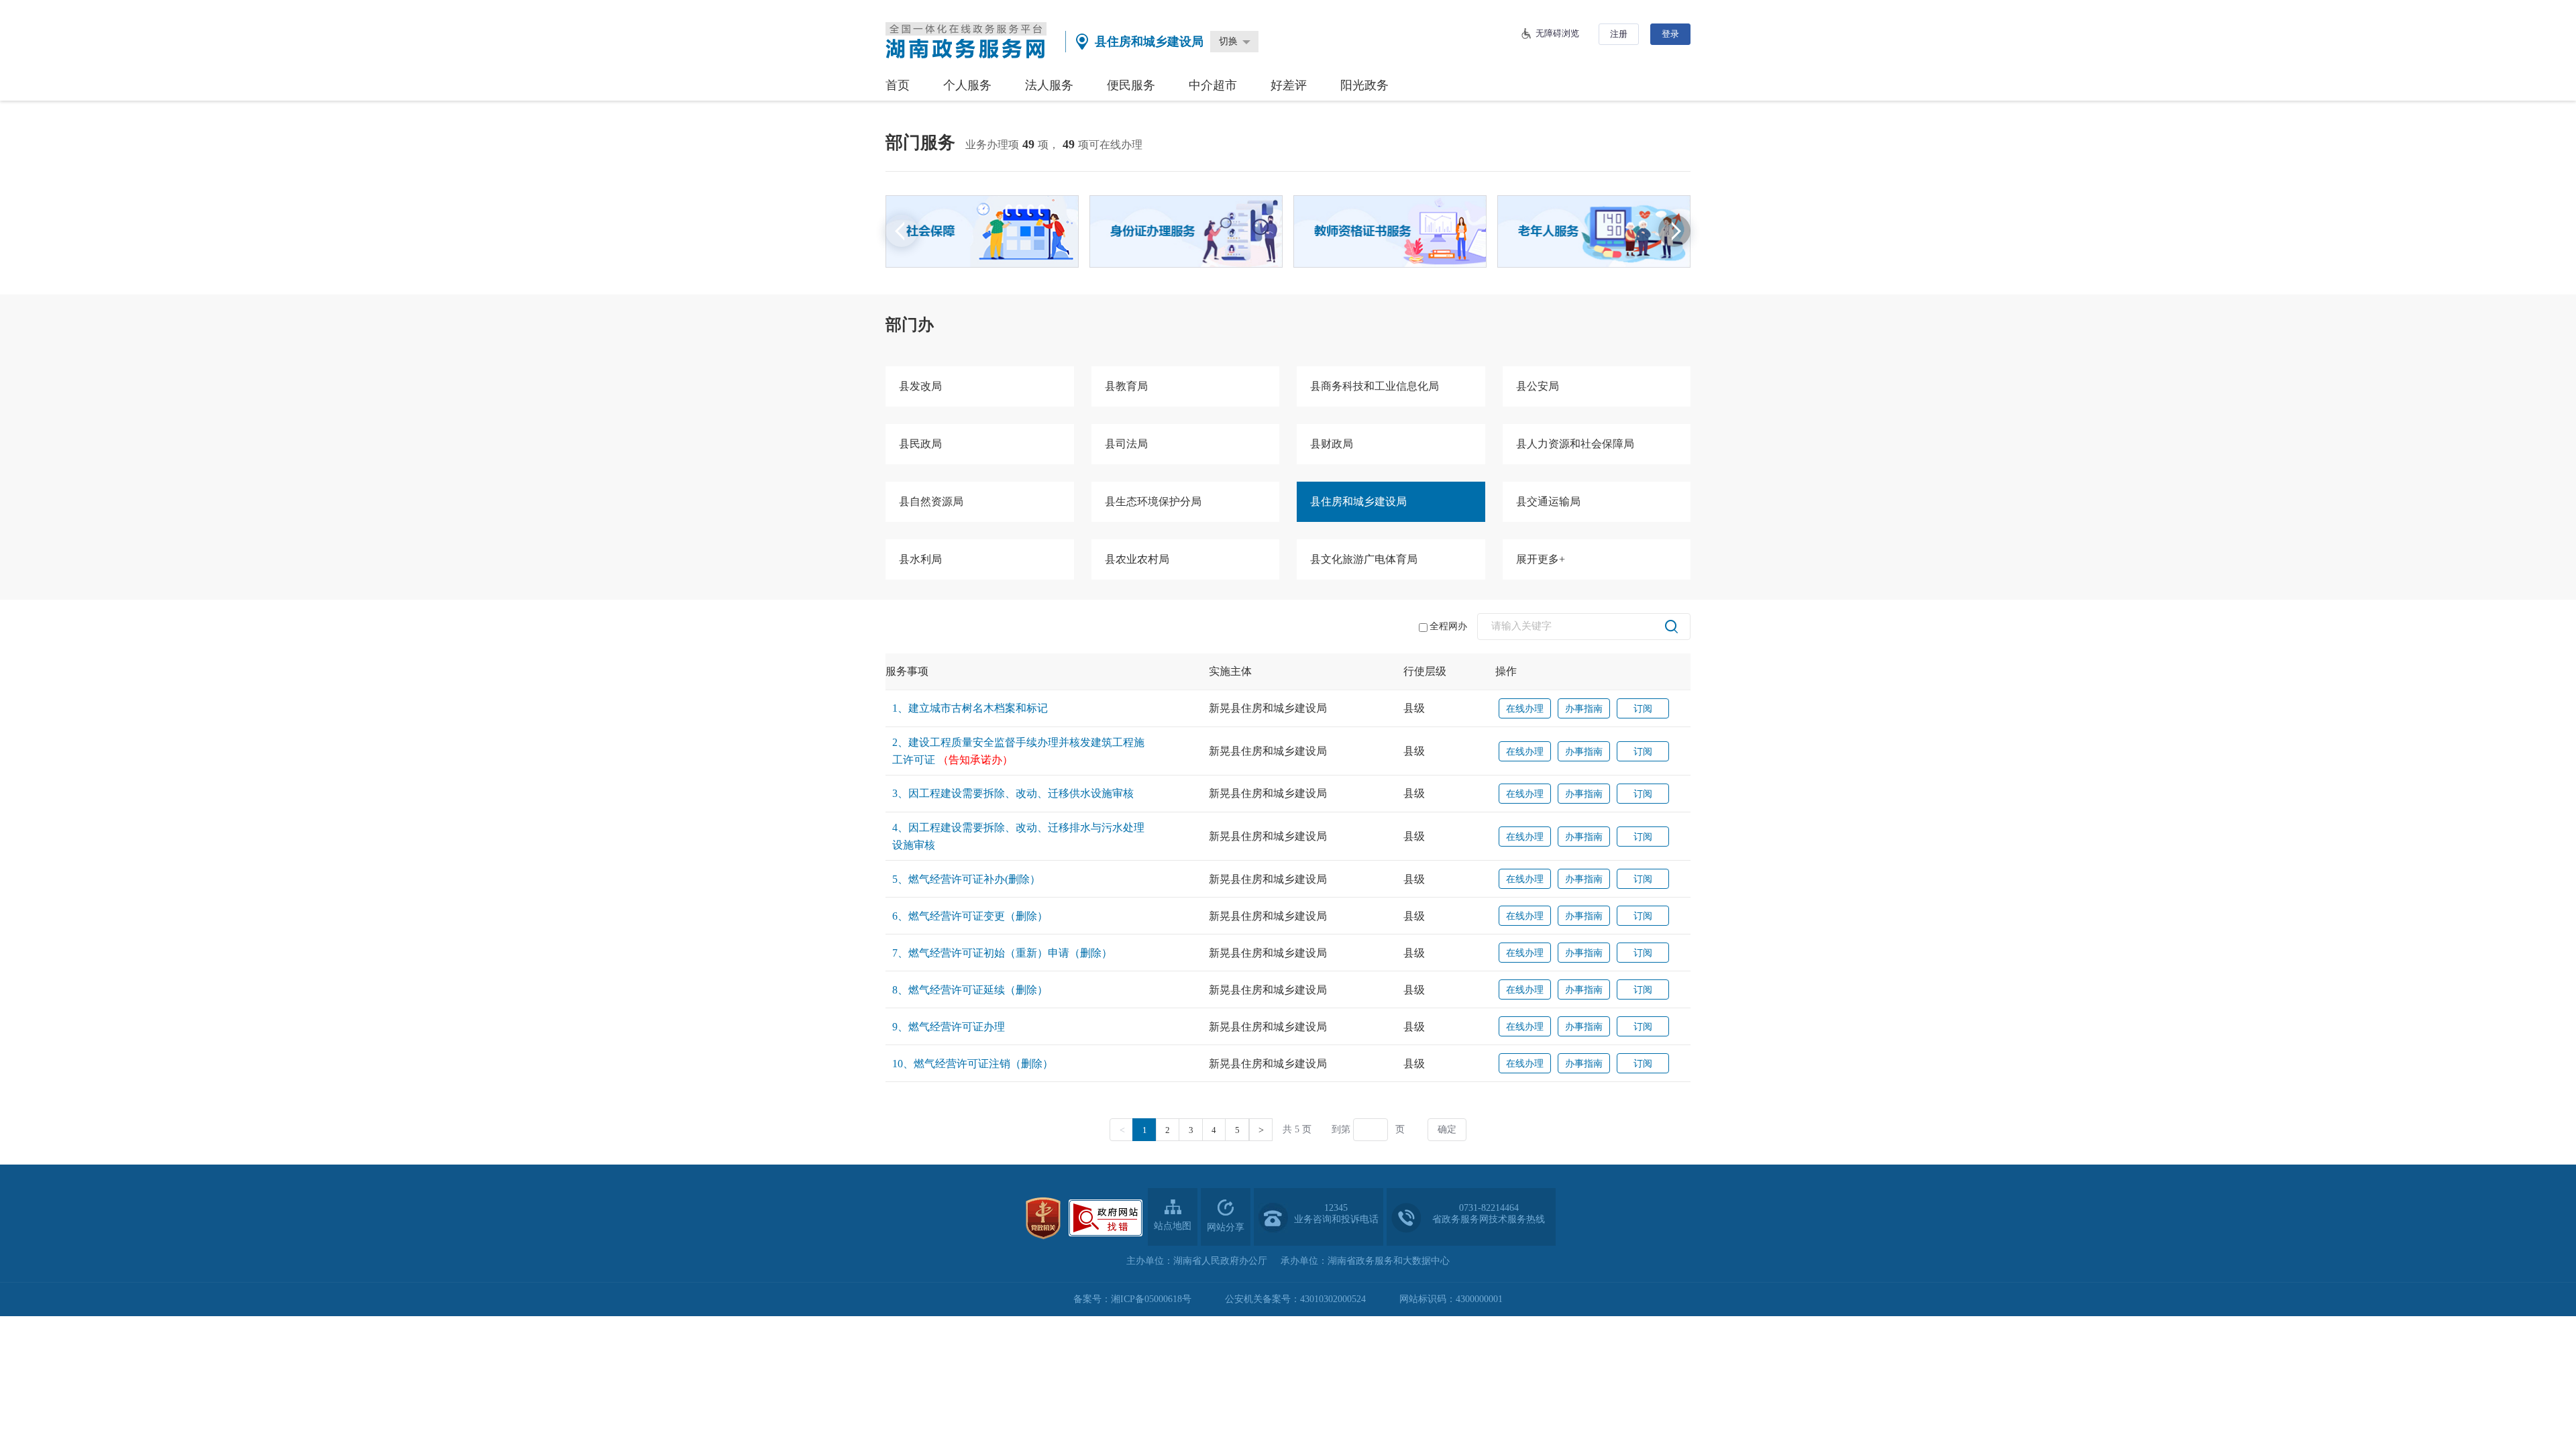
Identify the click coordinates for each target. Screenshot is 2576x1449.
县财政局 (1332, 444)
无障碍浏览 (1557, 33)
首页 (898, 85)
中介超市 (1213, 85)
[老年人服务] (1594, 231)
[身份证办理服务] (1186, 231)
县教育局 (1126, 386)
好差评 (1289, 85)
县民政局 (920, 444)
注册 (1619, 34)
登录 (1670, 34)
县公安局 (1538, 386)
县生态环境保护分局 (1153, 501)
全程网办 (1448, 626)
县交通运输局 (1548, 501)
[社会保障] (982, 231)
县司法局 (1126, 444)
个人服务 (967, 85)
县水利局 (920, 559)
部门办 (910, 325)
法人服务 (1049, 85)
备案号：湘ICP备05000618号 (1132, 1299)
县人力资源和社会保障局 (1575, 444)
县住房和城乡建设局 (1358, 501)
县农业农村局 (1137, 559)
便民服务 (1131, 85)
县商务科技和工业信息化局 (1375, 386)
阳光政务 (1364, 85)
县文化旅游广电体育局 (1364, 559)
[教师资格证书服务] (1390, 231)
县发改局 (920, 386)
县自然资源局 (931, 501)
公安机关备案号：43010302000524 (1295, 1299)
